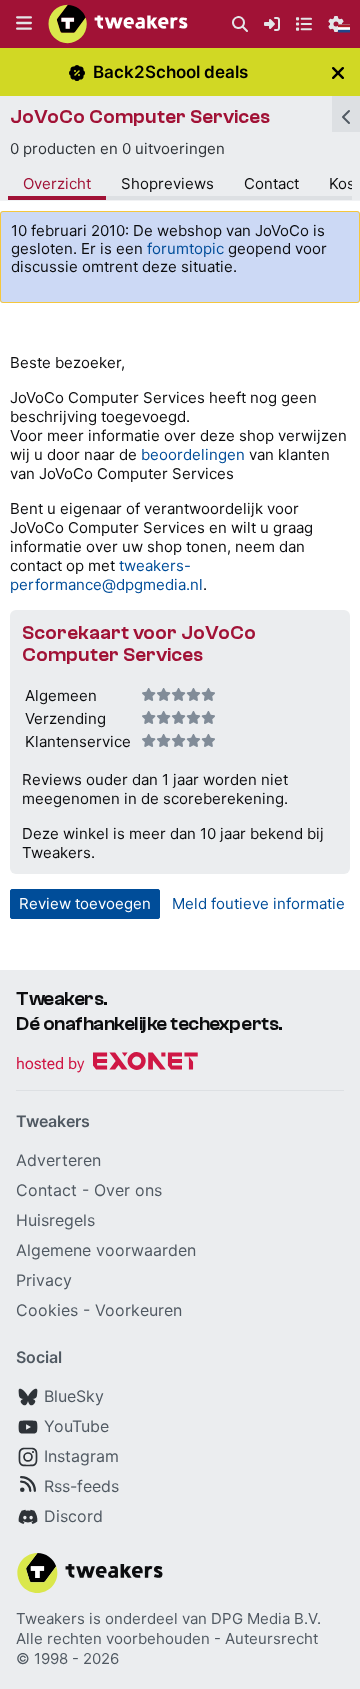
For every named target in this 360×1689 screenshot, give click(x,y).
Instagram (81, 1456)
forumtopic (185, 248)
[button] (24, 24)
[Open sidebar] (346, 114)
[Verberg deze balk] (338, 72)
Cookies (47, 1310)
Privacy (44, 1280)
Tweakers (50, 1618)
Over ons (128, 1190)
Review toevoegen (85, 903)
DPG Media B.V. (266, 1618)
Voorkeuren (138, 1310)
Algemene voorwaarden (106, 1250)
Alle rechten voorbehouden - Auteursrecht (167, 1638)
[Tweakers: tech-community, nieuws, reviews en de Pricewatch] (118, 24)
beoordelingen (193, 454)
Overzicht (57, 183)
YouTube (76, 1426)
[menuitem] (240, 24)
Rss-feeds (81, 1486)
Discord (73, 1516)
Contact (271, 183)
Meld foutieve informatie (258, 903)
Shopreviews (167, 183)
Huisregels (55, 1220)
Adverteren (58, 1160)
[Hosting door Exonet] (107, 1064)
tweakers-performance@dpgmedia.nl (106, 575)
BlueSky (74, 1396)
